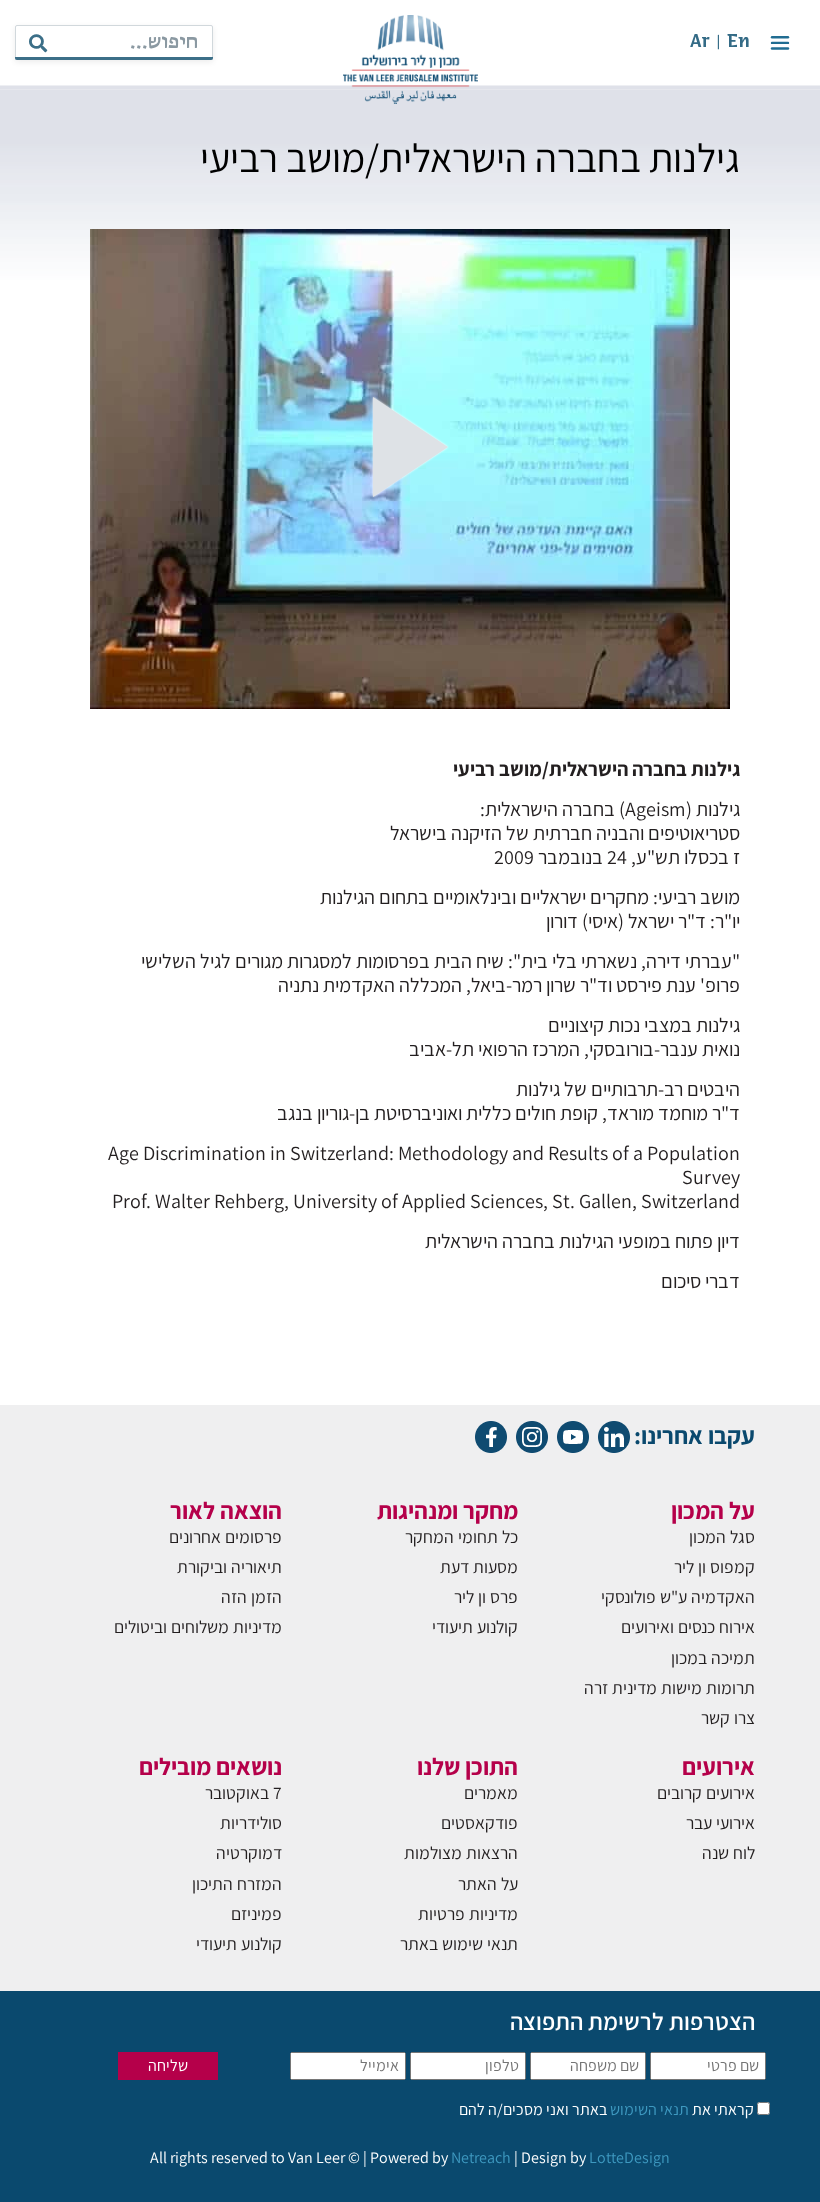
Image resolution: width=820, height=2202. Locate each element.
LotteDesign (629, 2157)
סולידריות (251, 1822)
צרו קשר (728, 1717)
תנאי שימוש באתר (459, 1943)
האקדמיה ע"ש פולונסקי (678, 1596)
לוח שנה (728, 1852)
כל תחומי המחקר (461, 1536)
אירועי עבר (720, 1822)
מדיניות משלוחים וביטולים (198, 1626)
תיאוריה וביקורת (229, 1566)
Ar (700, 42)
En (738, 42)
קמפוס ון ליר (714, 1566)
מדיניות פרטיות (468, 1913)
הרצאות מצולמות (461, 1852)
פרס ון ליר (486, 1596)
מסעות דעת (479, 1566)
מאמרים (491, 1792)
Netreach (481, 2157)
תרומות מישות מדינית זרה (669, 1687)
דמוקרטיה (249, 1852)
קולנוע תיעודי (475, 1626)
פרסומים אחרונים (225, 1536)
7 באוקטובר (243, 1792)
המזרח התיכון (237, 1883)
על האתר (488, 1883)
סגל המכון (722, 1536)
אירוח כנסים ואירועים (688, 1626)
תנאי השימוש (648, 2109)
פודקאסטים (479, 1822)
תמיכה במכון (713, 1657)
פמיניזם (256, 1913)
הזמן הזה (251, 1596)
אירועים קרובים (706, 1792)
